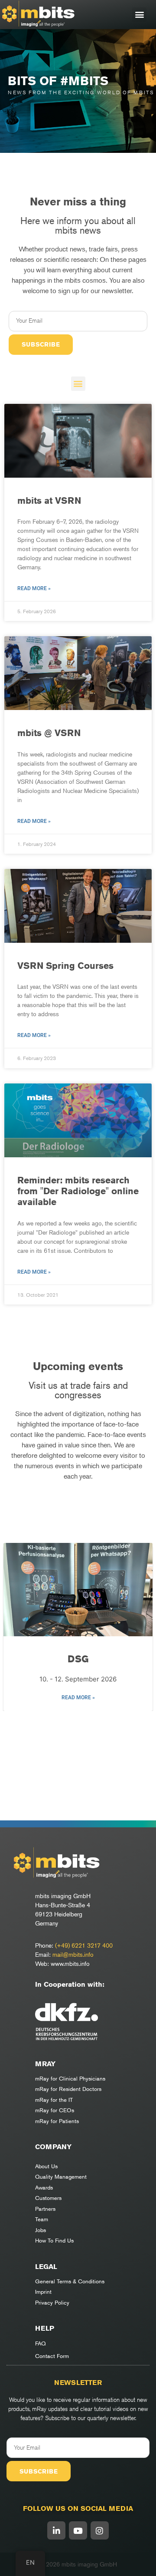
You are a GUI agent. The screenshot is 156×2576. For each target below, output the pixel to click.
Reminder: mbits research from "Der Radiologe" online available (78, 1191)
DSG (78, 1659)
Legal (46, 2267)
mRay (45, 2064)
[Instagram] (100, 2530)
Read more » (34, 588)
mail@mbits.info (73, 1954)
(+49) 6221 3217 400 (84, 1945)
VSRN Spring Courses (65, 966)
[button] (139, 15)
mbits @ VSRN (49, 733)
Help (45, 2328)
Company (53, 2147)
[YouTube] (78, 2530)
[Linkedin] (56, 2530)
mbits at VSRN (49, 500)
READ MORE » (78, 1698)
